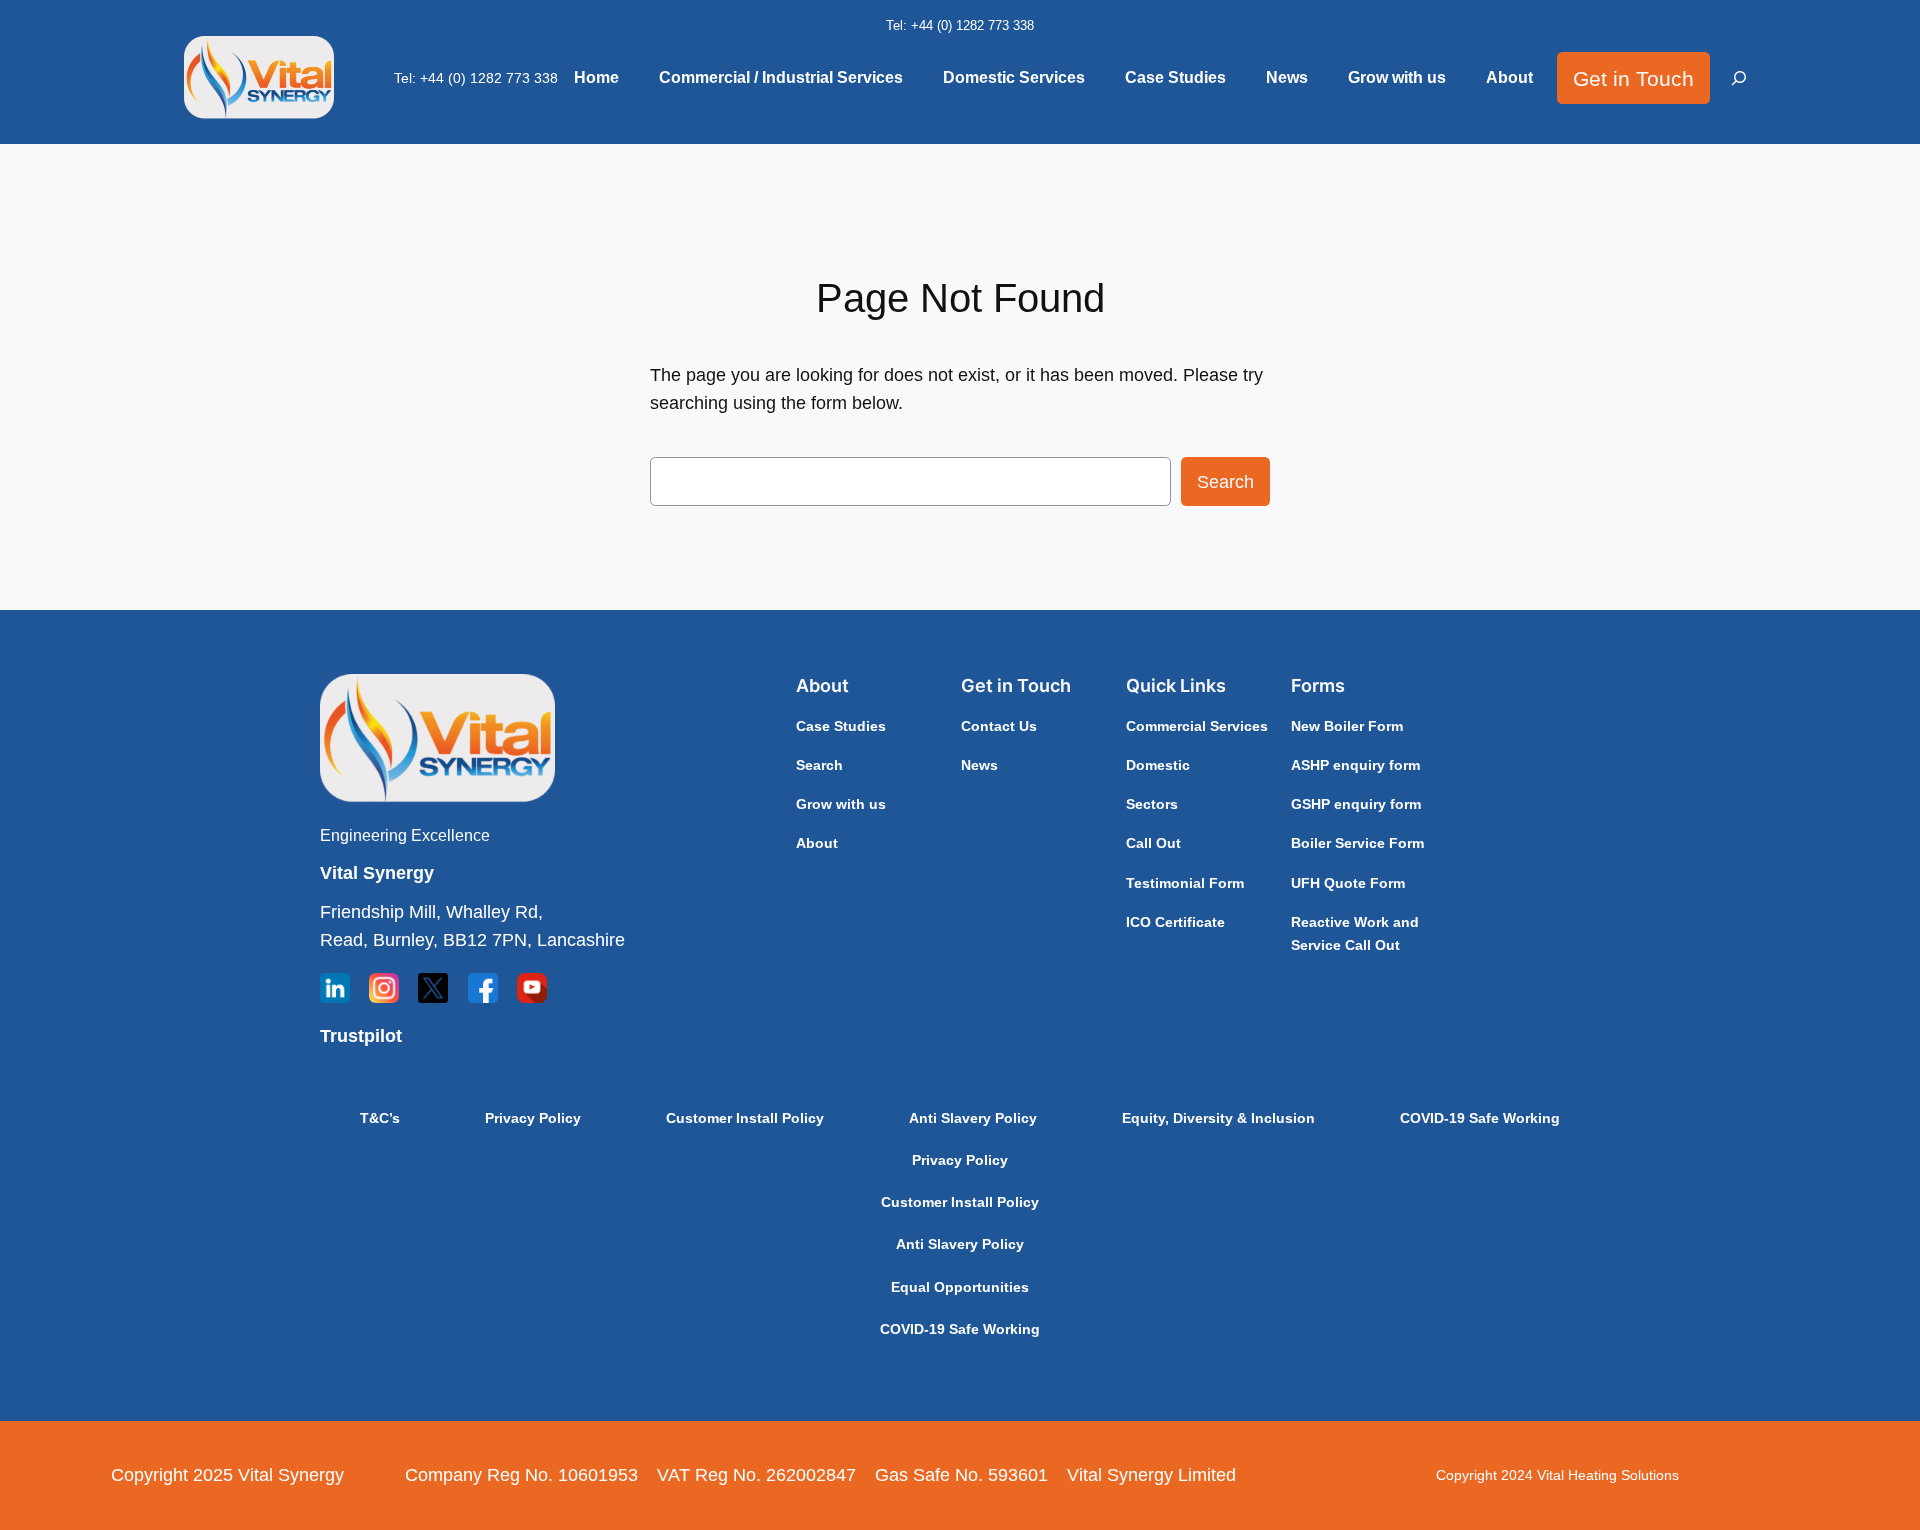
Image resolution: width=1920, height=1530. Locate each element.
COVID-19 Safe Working (1480, 1118)
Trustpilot (361, 1036)
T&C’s (380, 1118)
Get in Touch (1633, 78)
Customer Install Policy (745, 1118)
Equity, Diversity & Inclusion (1218, 1118)
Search (1225, 481)
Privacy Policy (533, 1118)
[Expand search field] (1740, 78)
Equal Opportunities (960, 1287)
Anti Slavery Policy (973, 1118)
